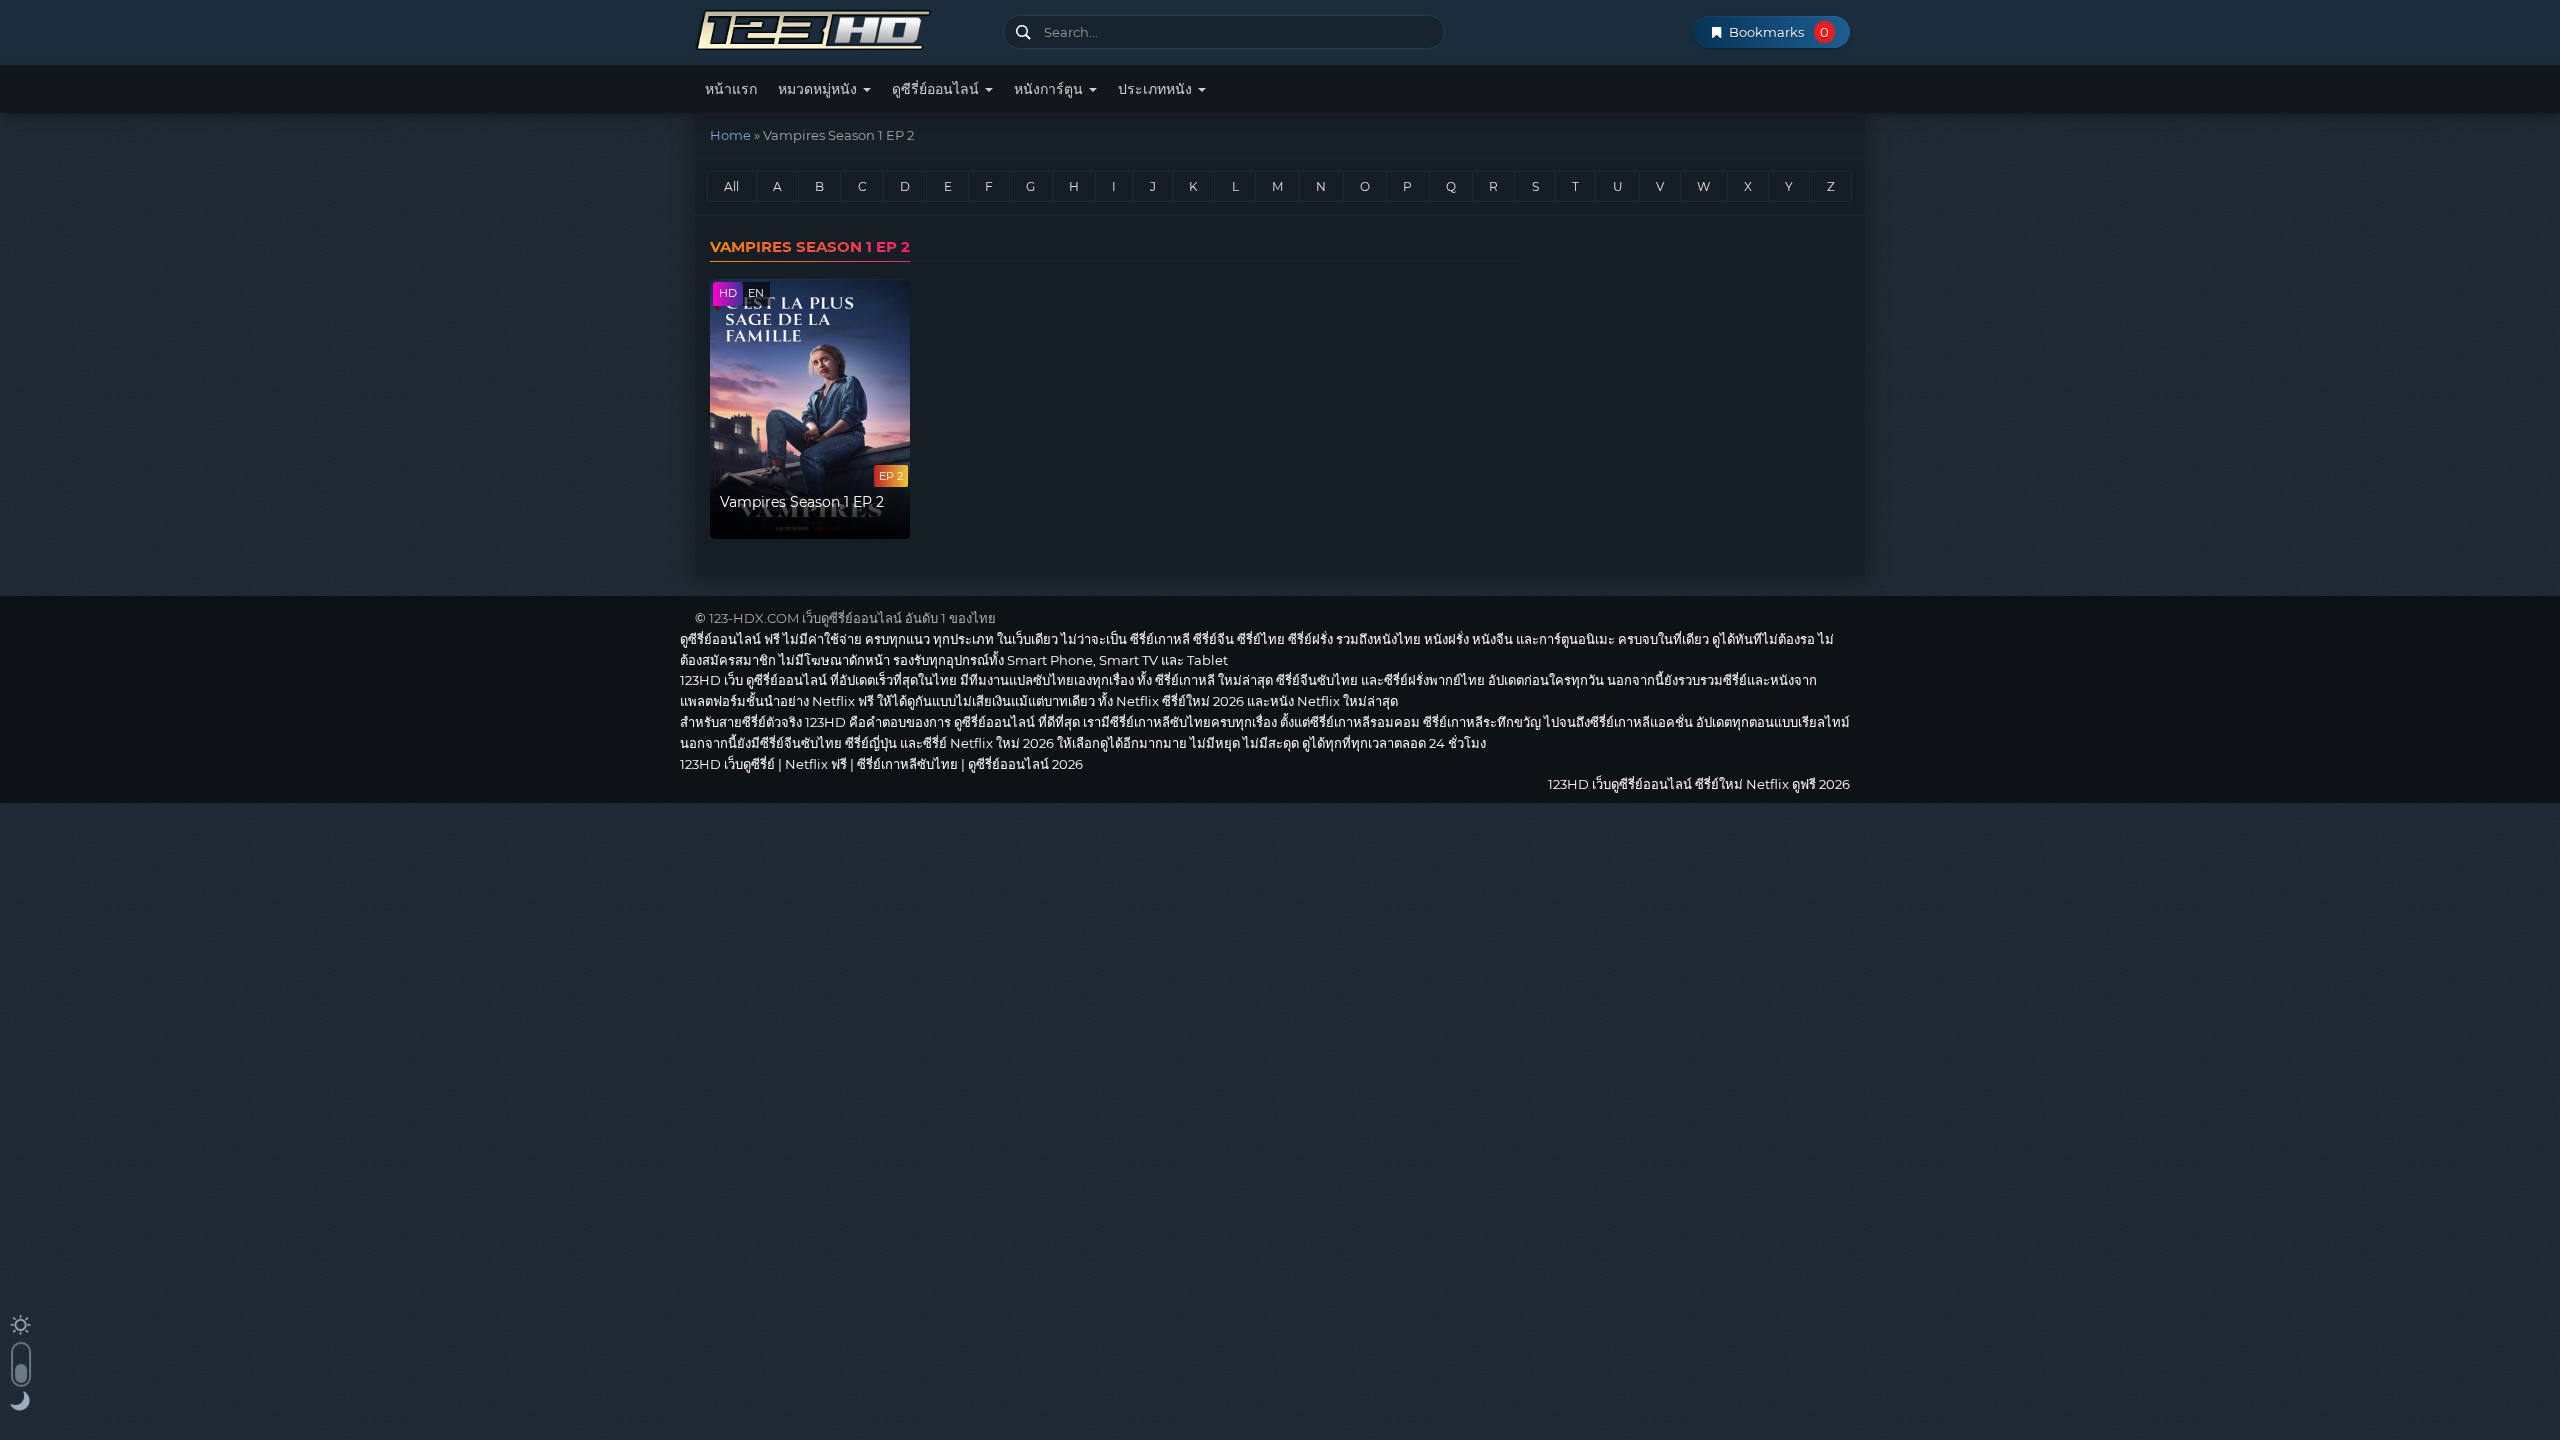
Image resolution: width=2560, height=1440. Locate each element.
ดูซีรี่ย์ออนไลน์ (937, 89)
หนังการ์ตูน (1050, 89)
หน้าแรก (731, 89)
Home (730, 135)
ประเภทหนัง (1157, 89)
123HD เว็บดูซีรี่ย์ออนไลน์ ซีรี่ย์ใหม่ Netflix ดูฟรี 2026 (841, 27)
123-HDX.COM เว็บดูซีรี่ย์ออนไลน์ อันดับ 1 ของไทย (852, 618)
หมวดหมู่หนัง (819, 89)
